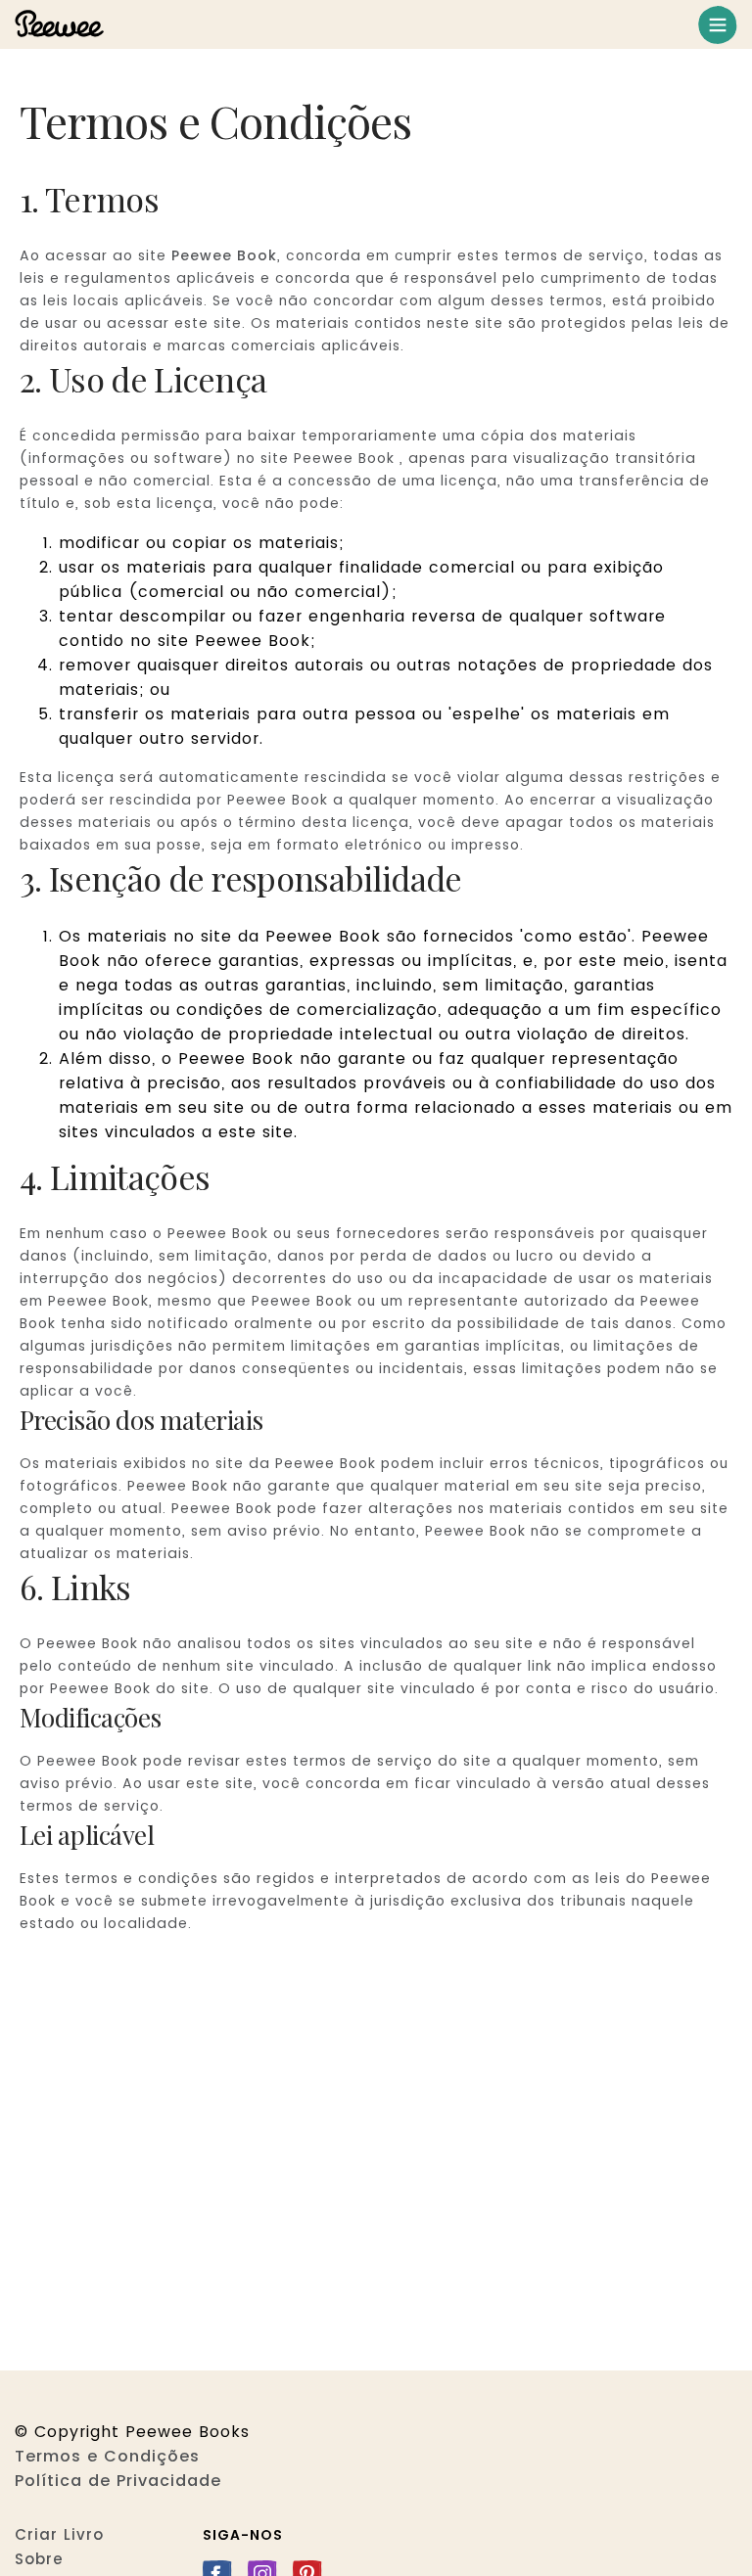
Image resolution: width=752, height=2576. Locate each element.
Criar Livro (59, 2534)
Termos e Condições (107, 2456)
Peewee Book (224, 255)
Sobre (39, 2559)
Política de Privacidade (118, 2481)
